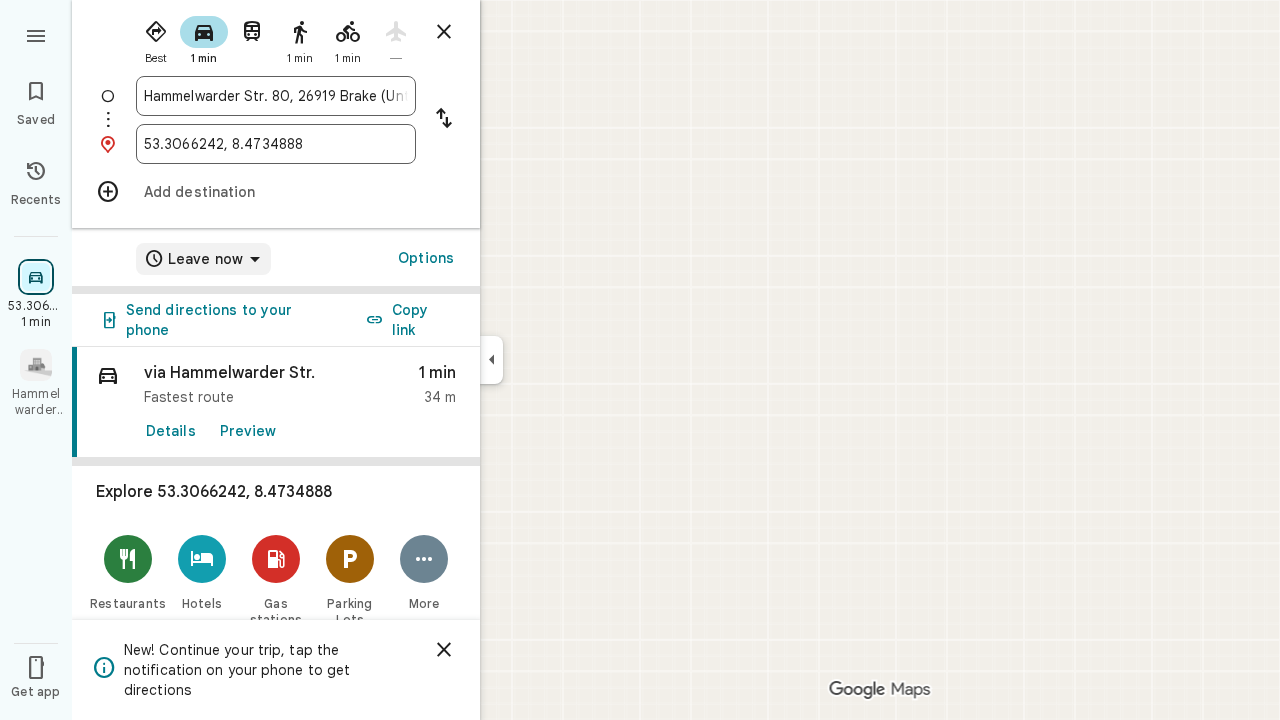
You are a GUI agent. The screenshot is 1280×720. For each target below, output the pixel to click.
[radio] (156, 38)
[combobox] (276, 96)
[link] (276, 402)
